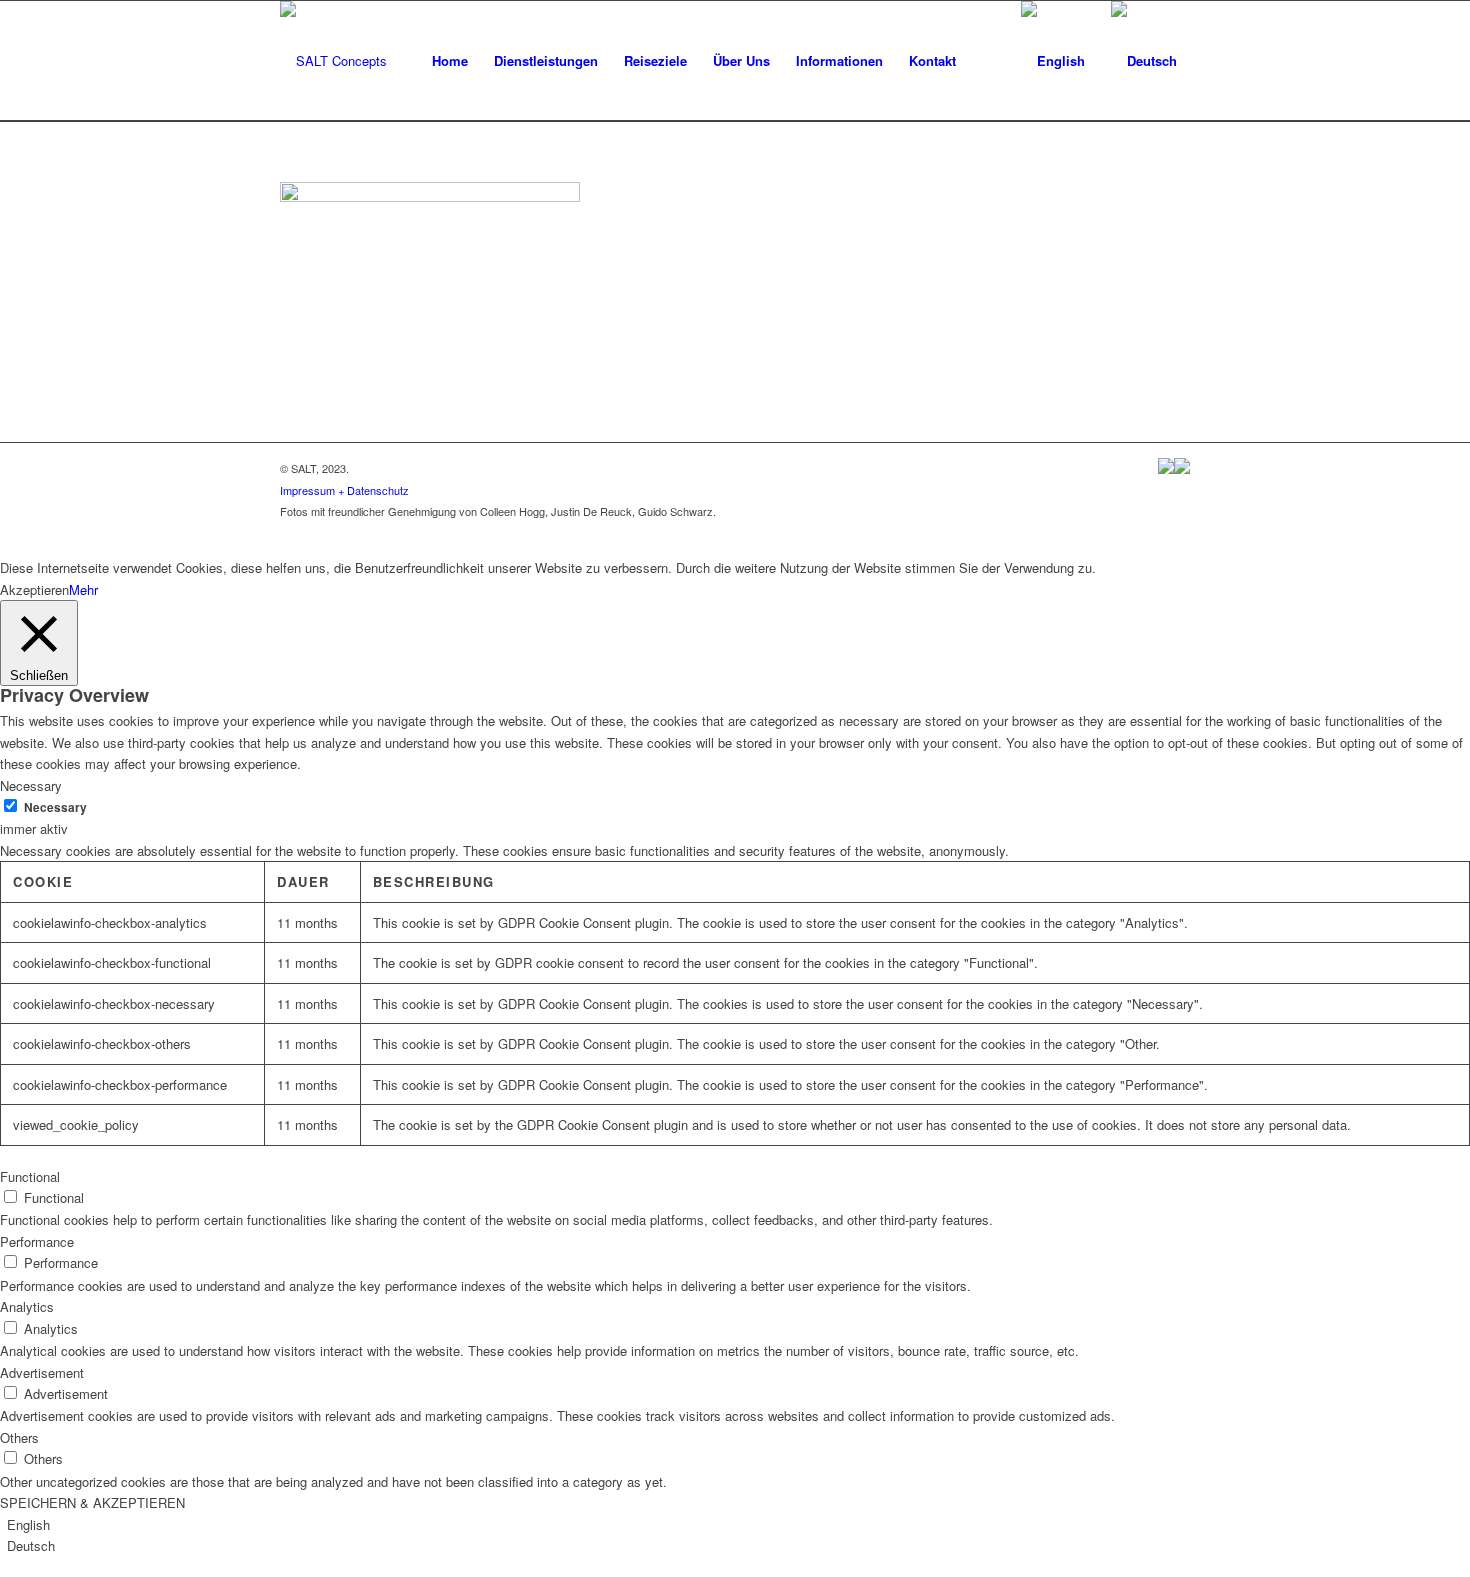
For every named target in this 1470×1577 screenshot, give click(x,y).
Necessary (55, 807)
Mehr (83, 589)
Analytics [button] (27, 1306)
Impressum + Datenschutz (344, 490)
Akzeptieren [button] (34, 589)
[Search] (988, 61)
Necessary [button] (31, 785)
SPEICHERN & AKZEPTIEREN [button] (92, 1502)
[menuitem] (450, 61)
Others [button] (19, 1437)
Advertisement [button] (42, 1372)
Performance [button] (37, 1241)
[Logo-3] (333, 61)
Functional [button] (30, 1176)
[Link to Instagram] (1175, 532)
